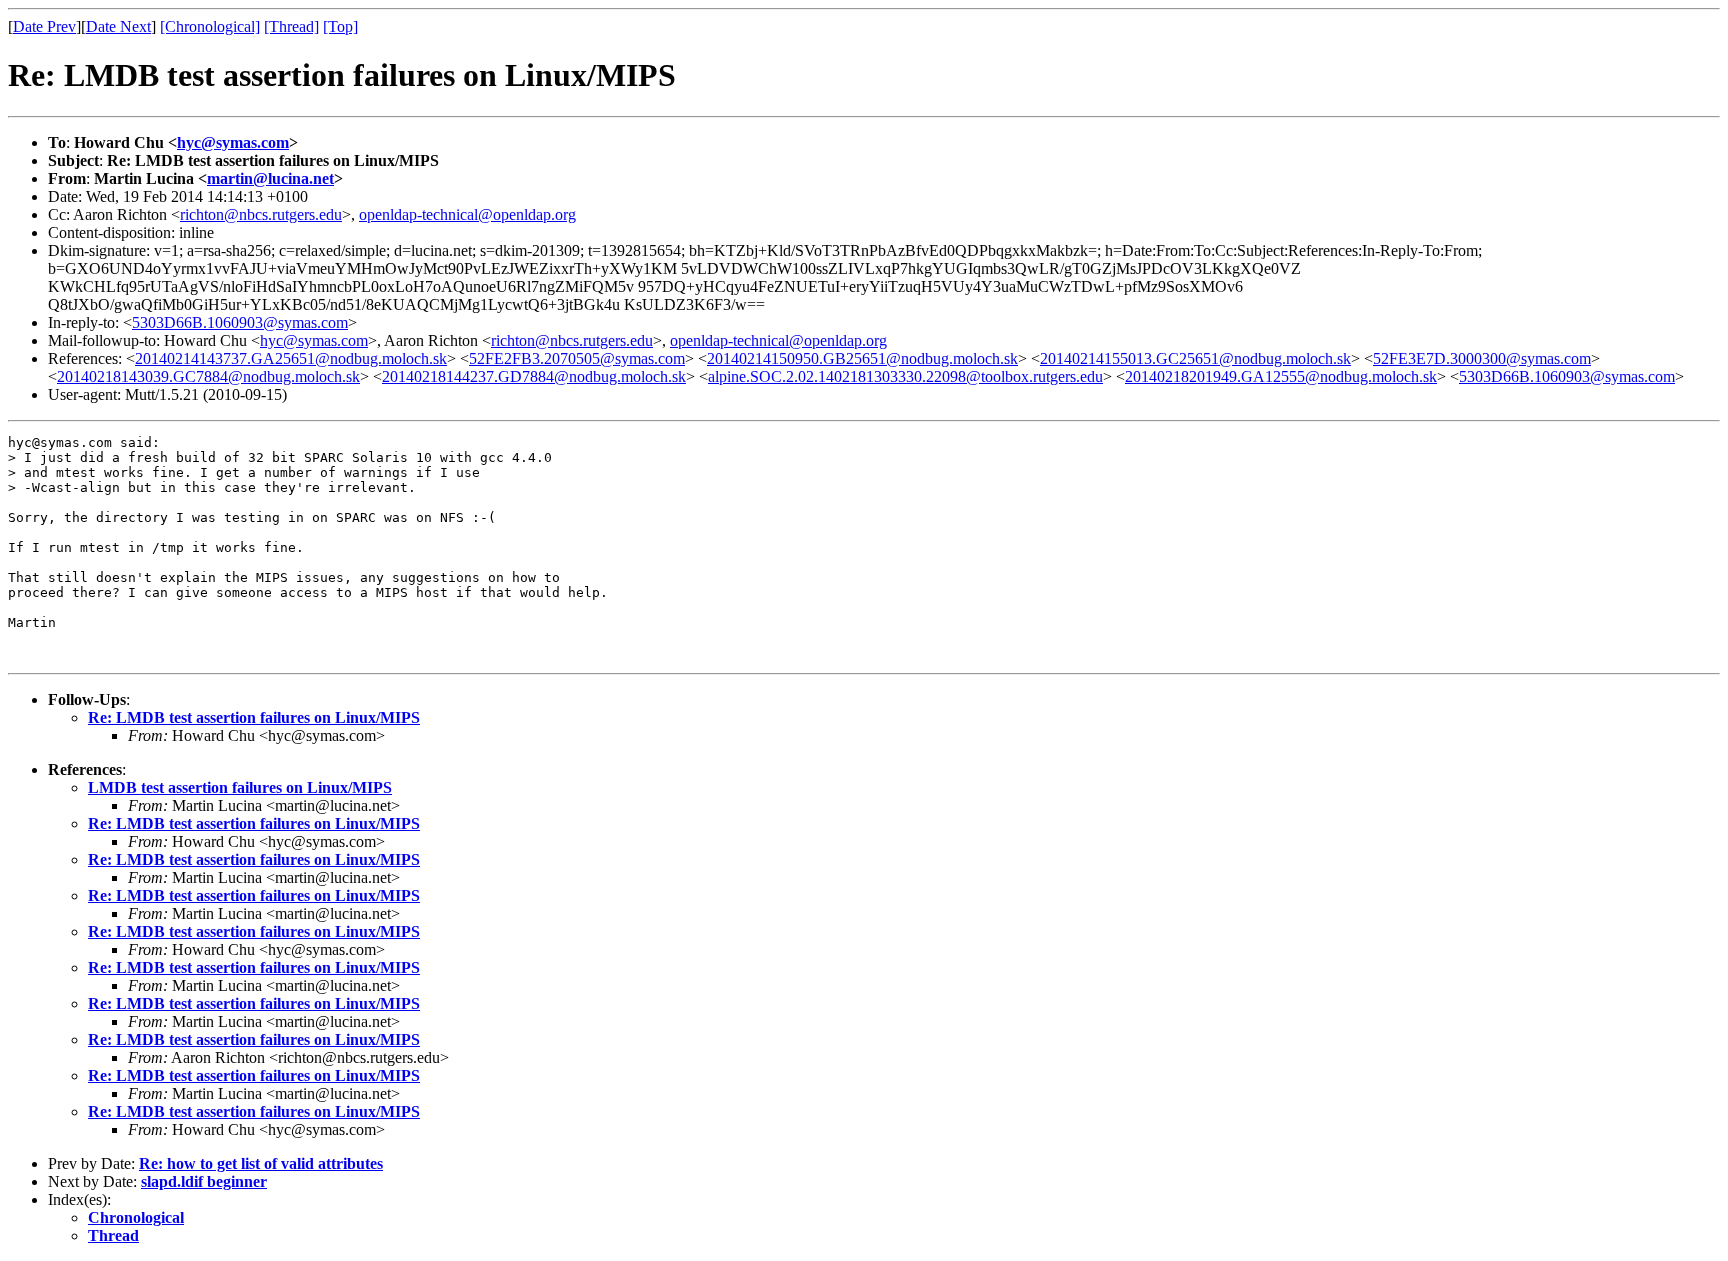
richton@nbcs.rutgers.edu (261, 214)
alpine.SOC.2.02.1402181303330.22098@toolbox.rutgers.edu (905, 376)
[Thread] (291, 26)
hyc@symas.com (233, 142)
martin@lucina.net (270, 178)
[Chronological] (210, 26)
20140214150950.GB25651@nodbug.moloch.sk (862, 358)
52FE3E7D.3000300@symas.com (1482, 358)
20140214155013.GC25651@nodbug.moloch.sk (1195, 358)
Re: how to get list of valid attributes (261, 1163)
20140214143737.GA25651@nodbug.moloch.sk (291, 358)
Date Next (118, 26)
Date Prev (44, 26)
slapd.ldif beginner (204, 1181)
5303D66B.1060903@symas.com (240, 322)
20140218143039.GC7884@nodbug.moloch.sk (208, 376)
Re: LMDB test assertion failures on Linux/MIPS (254, 717)
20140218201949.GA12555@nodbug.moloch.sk (1281, 376)
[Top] (340, 26)
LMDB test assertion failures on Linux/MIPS (240, 787)
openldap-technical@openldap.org (467, 214)
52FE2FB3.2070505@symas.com (577, 358)
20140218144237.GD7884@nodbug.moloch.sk (534, 376)
